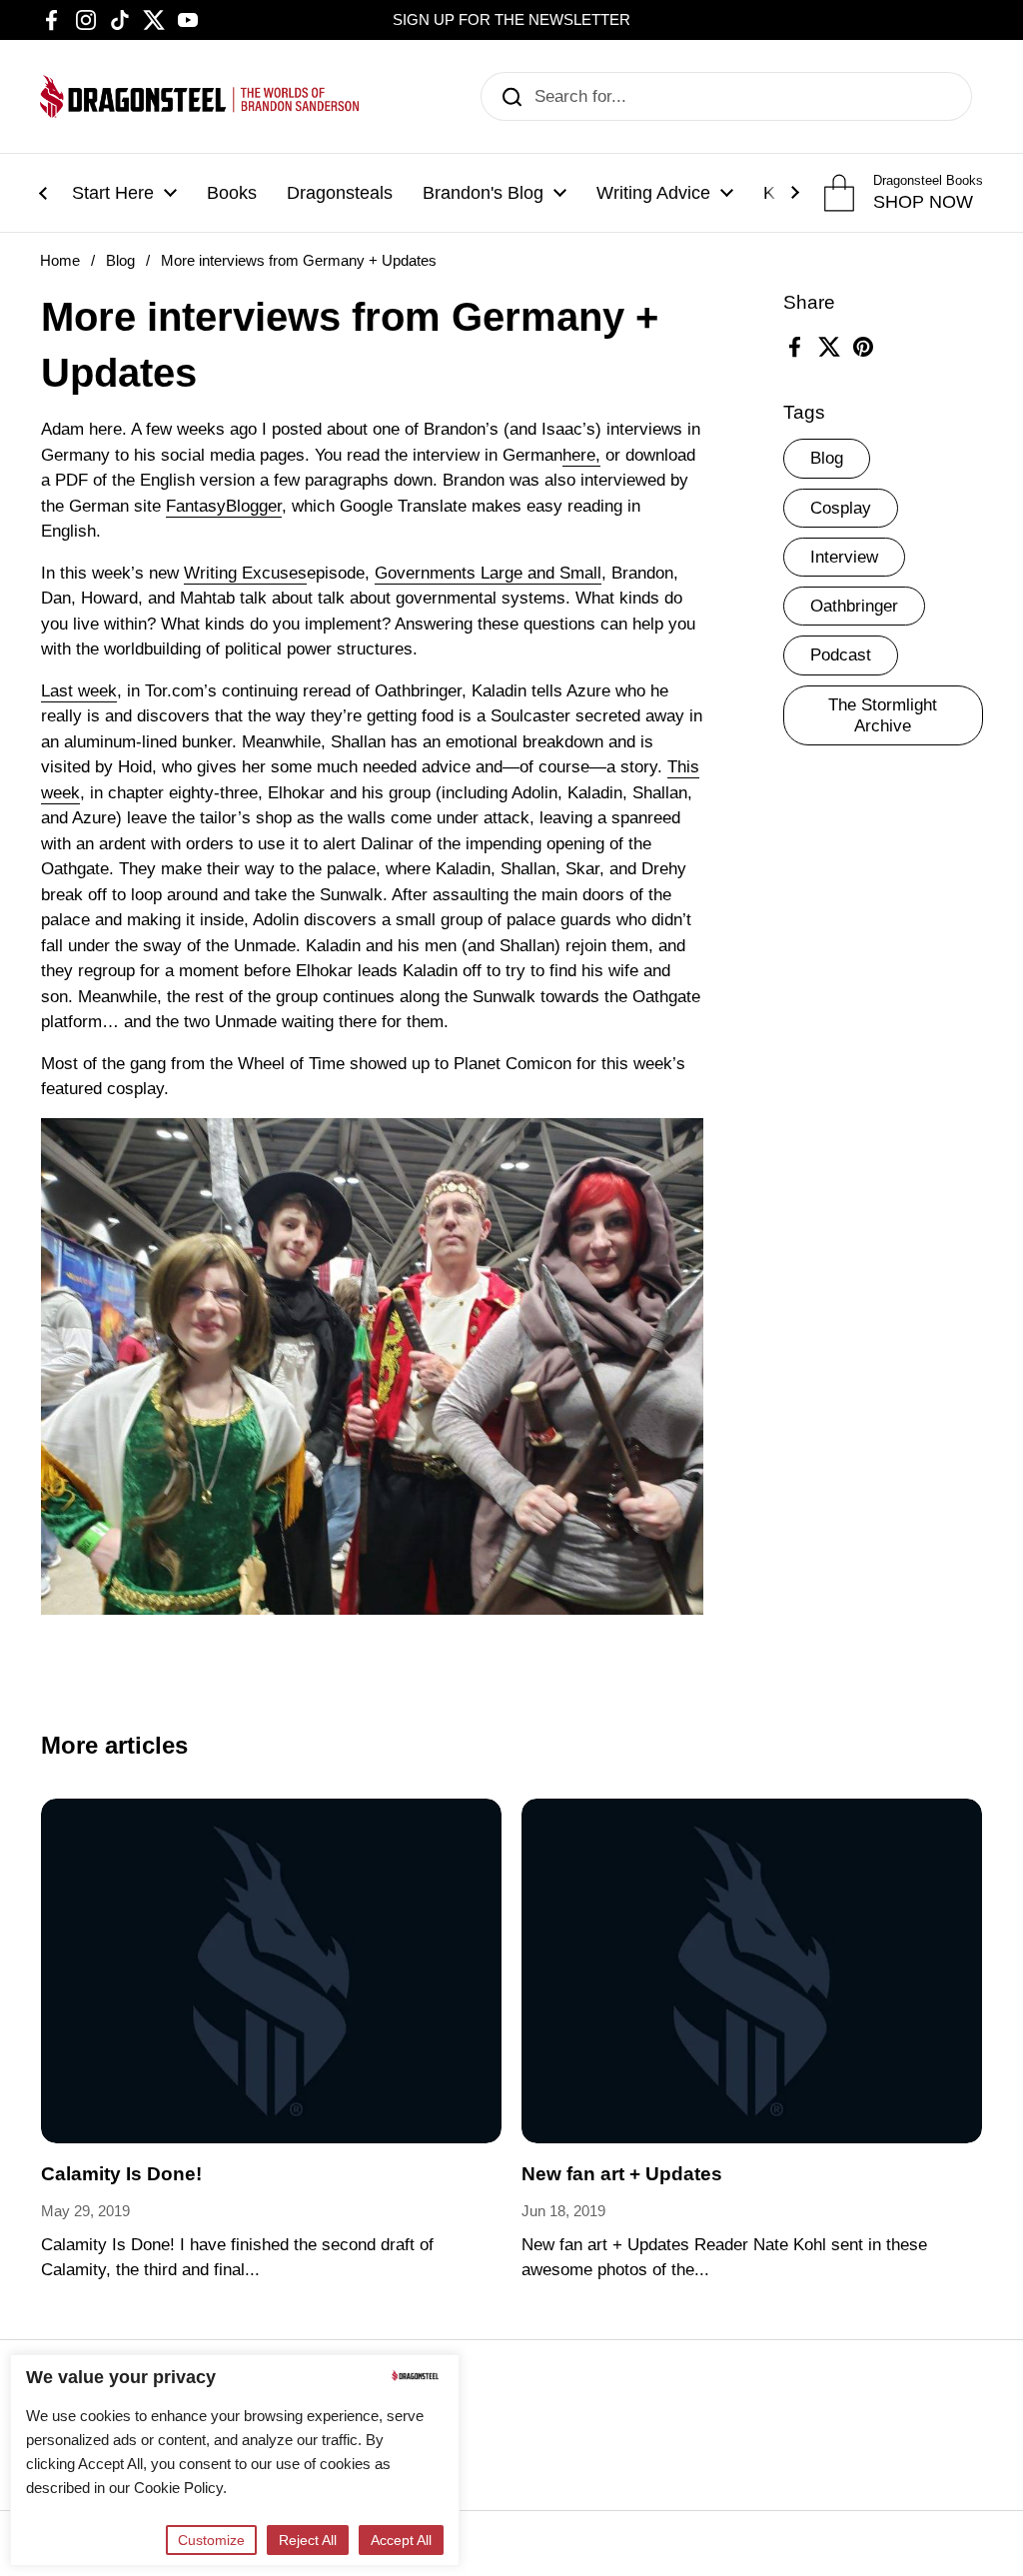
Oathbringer (854, 606)
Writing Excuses (245, 573)
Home (60, 261)
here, (581, 455)
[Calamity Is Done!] (271, 1971)
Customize (211, 2540)
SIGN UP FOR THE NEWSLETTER (511, 20)
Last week (79, 691)
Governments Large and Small (488, 573)
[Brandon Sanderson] (200, 96)
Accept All (401, 2540)
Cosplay (841, 508)
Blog (120, 261)
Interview (844, 557)
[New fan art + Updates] (752, 1971)
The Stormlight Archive (883, 715)
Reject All (308, 2540)
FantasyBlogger (224, 506)
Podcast (841, 655)
